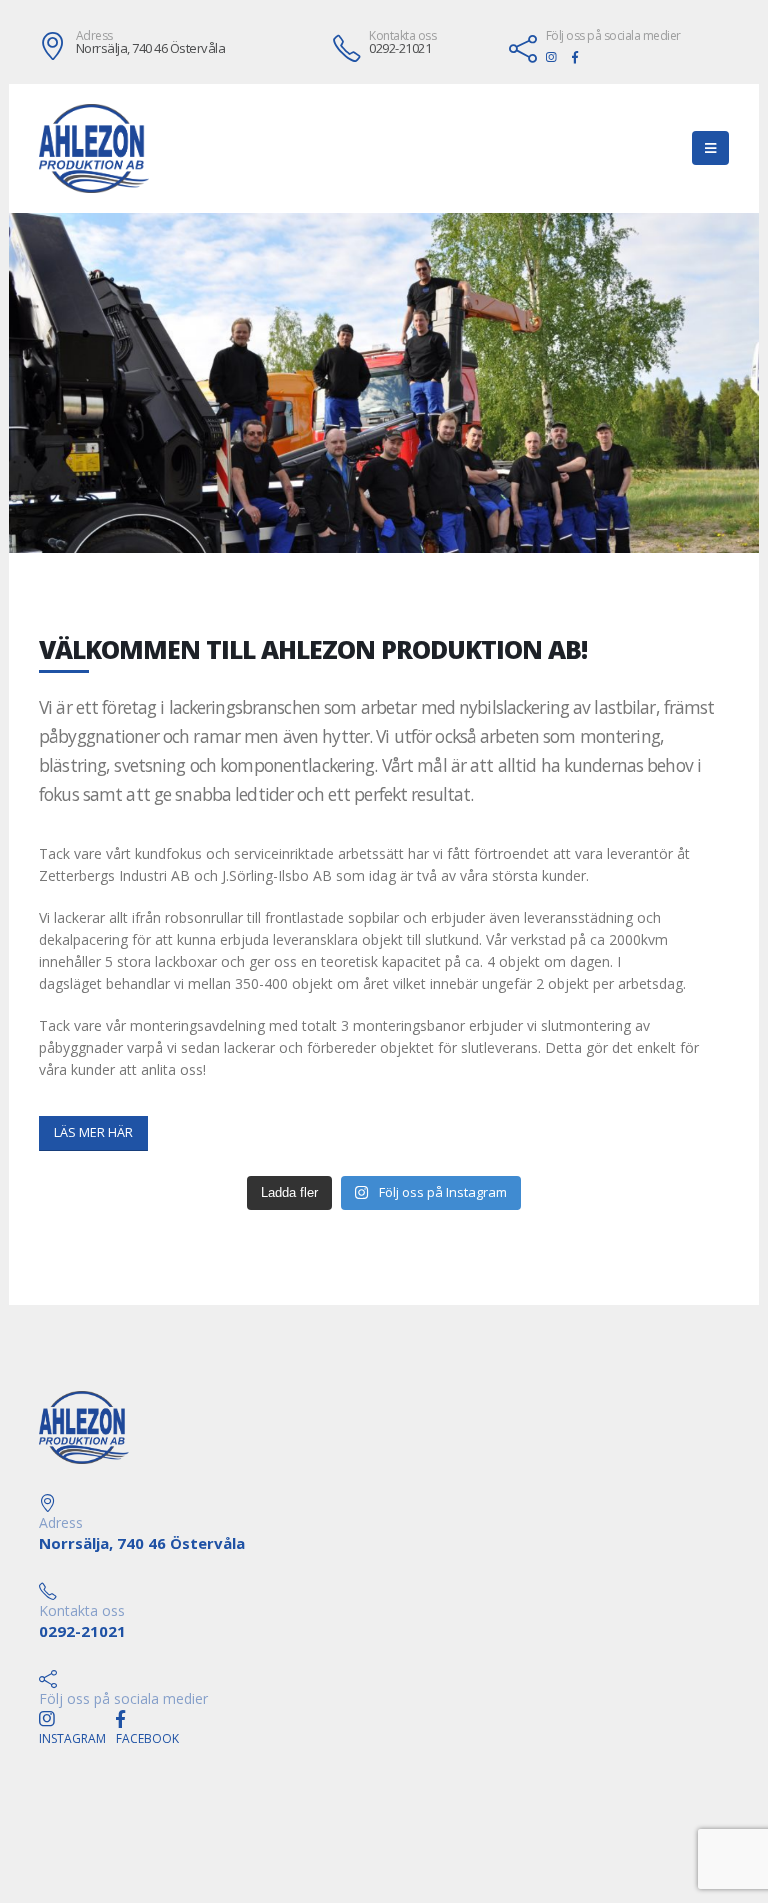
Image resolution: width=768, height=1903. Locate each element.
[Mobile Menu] (710, 148)
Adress (94, 36)
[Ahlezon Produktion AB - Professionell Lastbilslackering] (94, 149)
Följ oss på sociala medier (613, 36)
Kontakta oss (402, 36)
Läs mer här (93, 1132)
